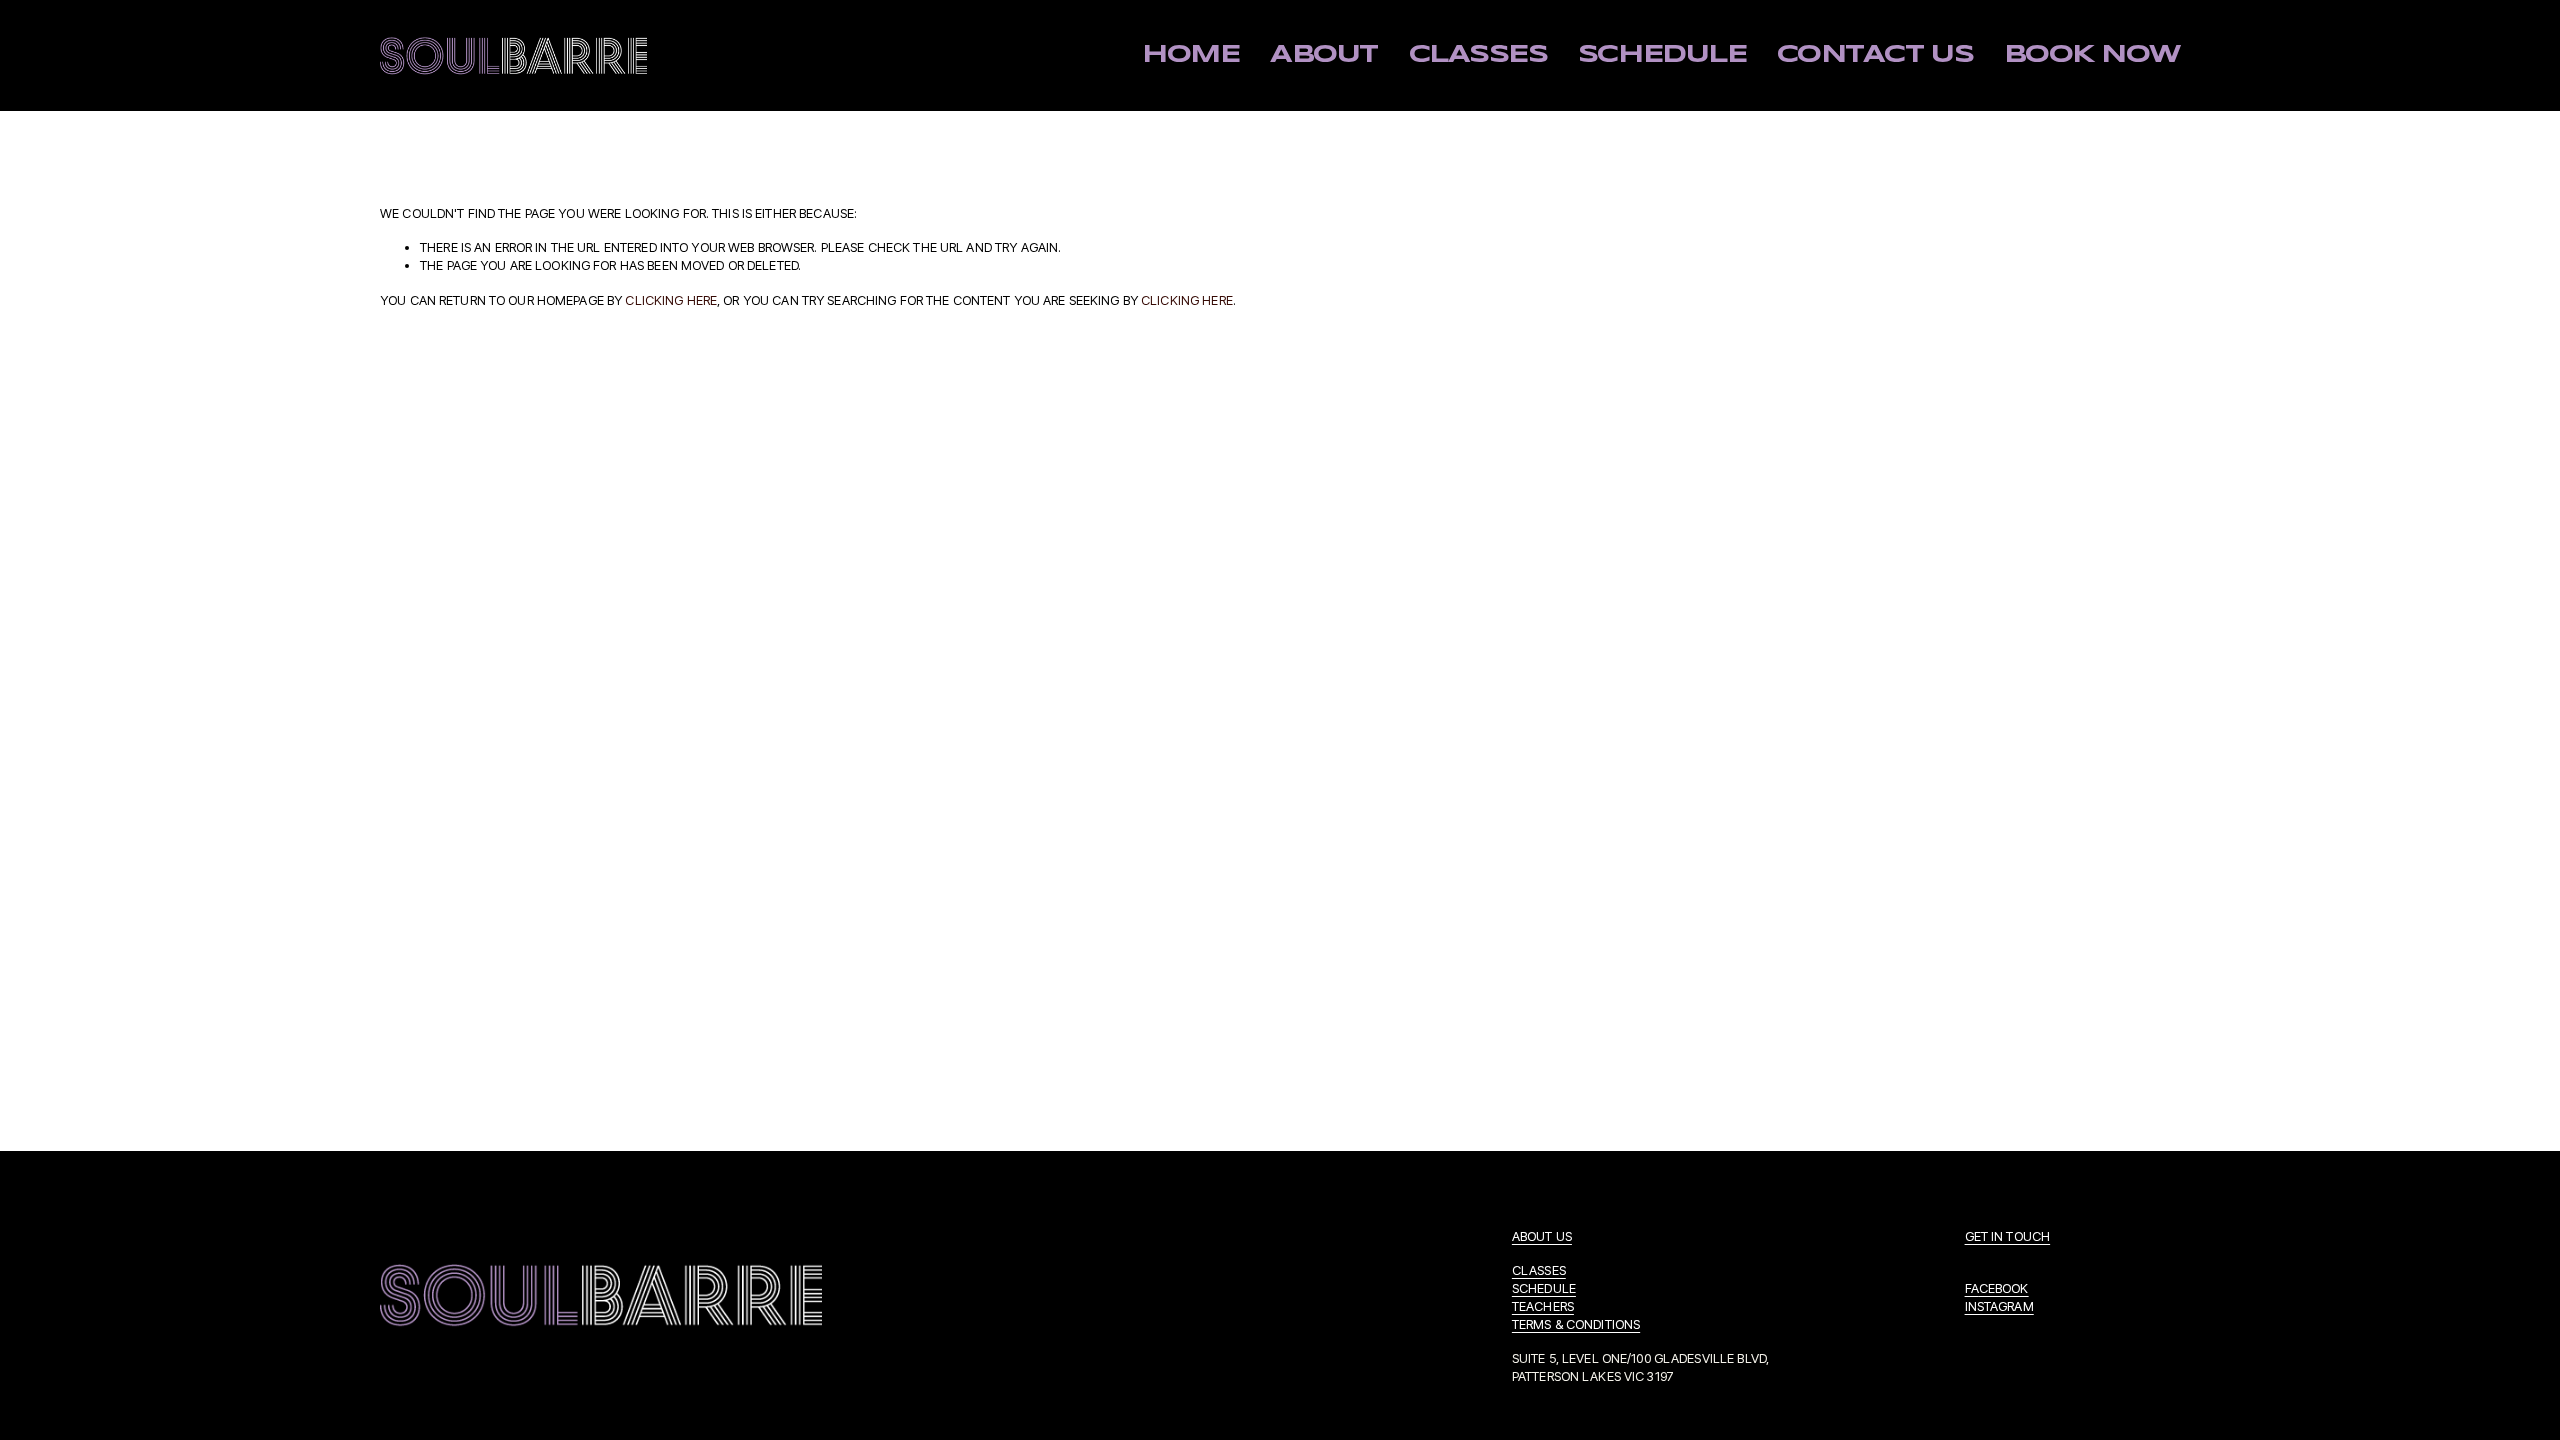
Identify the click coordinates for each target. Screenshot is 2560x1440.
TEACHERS (1543, 1306)
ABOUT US (1542, 1236)
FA (1972, 1288)
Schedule (1662, 55)
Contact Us (1875, 55)
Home (1190, 55)
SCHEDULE (1544, 1288)
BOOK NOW (2092, 55)
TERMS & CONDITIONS (1576, 1324)
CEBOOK (2004, 1288)
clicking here (671, 300)
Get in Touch (2008, 1236)
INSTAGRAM (1999, 1306)
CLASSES (1539, 1270)
